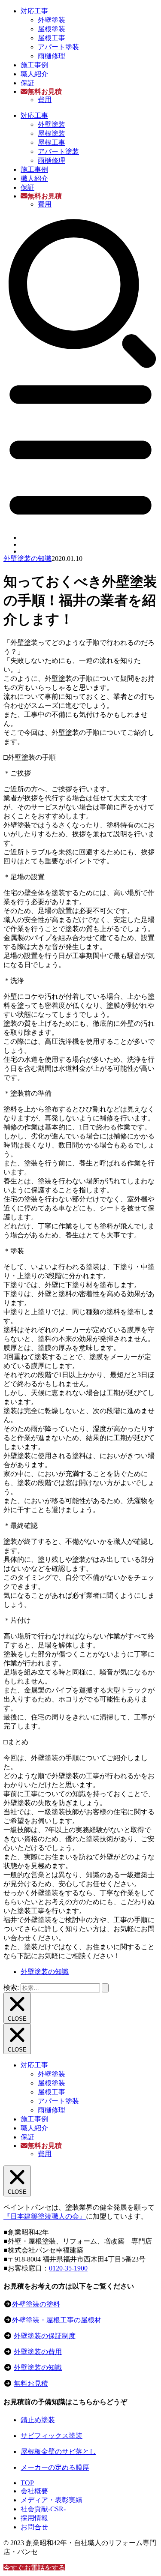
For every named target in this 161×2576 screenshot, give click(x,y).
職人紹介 (34, 74)
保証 (27, 83)
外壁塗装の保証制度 (45, 2336)
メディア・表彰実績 (52, 2500)
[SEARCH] (80, 367)
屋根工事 (52, 38)
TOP (27, 2483)
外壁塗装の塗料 (36, 2304)
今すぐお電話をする (34, 2568)
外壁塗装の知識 (27, 559)
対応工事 (34, 11)
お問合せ (34, 2527)
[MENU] (80, 523)
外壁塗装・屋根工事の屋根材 (57, 2320)
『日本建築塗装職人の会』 (45, 2216)
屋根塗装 (52, 29)
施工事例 (34, 65)
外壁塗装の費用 (38, 2352)
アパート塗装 (58, 47)
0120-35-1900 (68, 2268)
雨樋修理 (52, 56)
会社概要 (34, 2491)
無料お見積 (31, 2383)
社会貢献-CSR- (43, 2509)
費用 (45, 100)
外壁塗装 (52, 20)
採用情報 (34, 2518)
